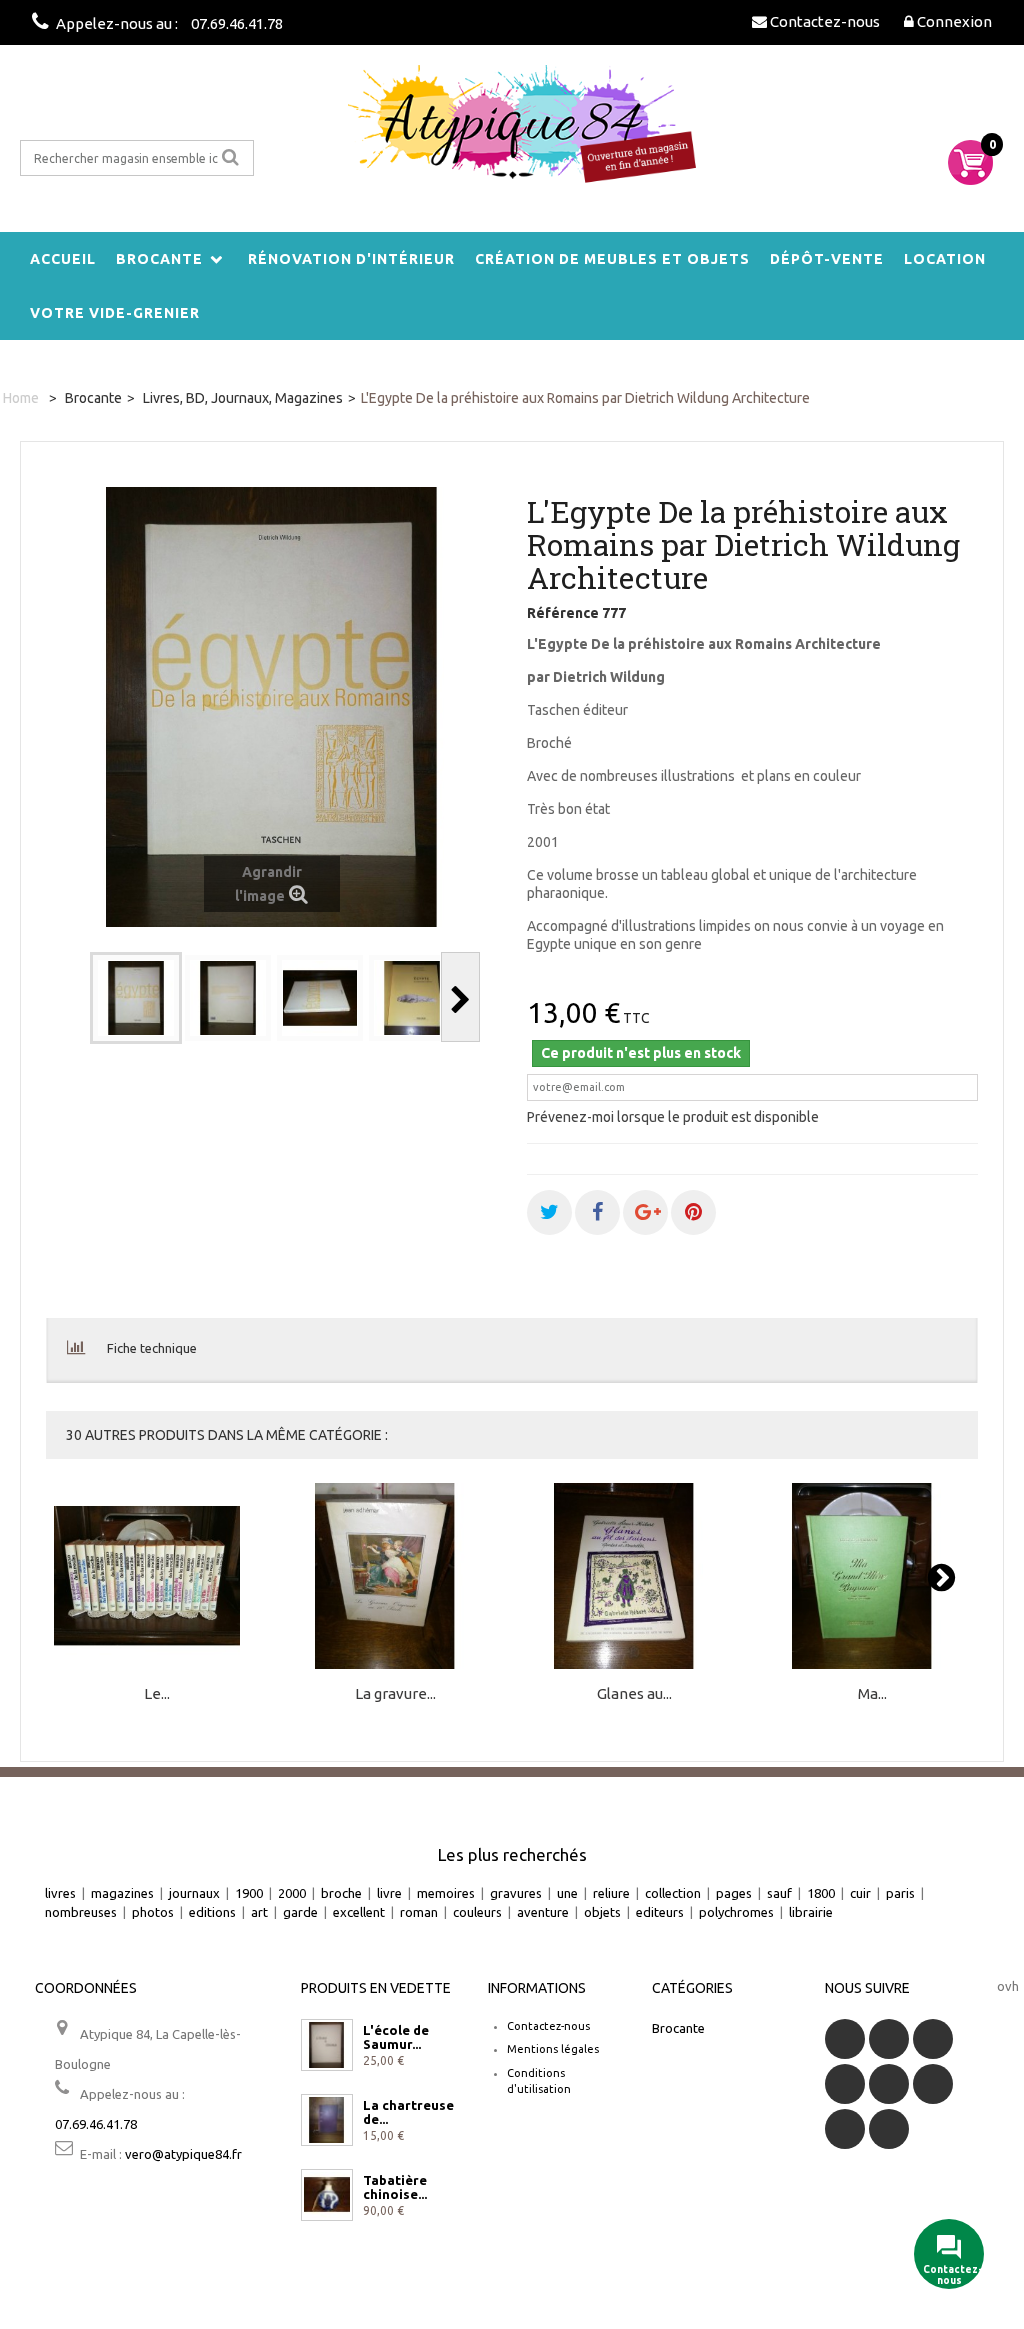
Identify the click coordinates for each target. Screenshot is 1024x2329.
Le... (157, 1694)
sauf (779, 1893)
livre (389, 1893)
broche (341, 1893)
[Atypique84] (512, 133)
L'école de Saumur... (396, 2037)
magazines (122, 1893)
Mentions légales (553, 2049)
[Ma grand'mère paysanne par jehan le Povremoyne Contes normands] (873, 1576)
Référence (563, 613)
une (567, 1893)
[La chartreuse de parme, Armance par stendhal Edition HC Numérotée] (327, 2120)
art (259, 1912)
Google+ (889, 2084)
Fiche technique (152, 1348)
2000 (292, 1893)
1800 (821, 1893)
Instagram (889, 2129)
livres (60, 1893)
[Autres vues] (70, 997)
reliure (611, 1893)
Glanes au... (634, 1694)
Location (945, 259)
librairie (811, 1912)
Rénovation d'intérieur (351, 259)
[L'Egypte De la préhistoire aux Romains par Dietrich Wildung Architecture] (136, 998)
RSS (933, 2039)
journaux (194, 1893)
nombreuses (81, 1912)
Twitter (889, 2039)
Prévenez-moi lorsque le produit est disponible (673, 1117)
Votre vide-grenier (115, 313)
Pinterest (933, 2084)
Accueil (63, 259)
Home (21, 398)
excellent (359, 1912)
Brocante (159, 259)
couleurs (477, 1912)
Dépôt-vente (827, 259)
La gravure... (395, 1694)
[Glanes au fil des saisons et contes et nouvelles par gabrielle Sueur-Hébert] (634, 1576)
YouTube (845, 2084)
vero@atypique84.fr (183, 2154)
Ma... (872, 1694)
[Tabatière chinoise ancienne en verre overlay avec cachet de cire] (327, 2195)
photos (153, 1912)
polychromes (736, 1912)
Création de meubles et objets (612, 259)
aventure (543, 1912)
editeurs (660, 1912)
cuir (860, 1893)
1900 (249, 1893)
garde (300, 1912)
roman (419, 1912)
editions (212, 1912)
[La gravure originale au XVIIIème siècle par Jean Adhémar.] (396, 1576)
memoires (446, 1893)
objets (602, 1912)
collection (673, 1893)
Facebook (845, 2039)
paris (900, 1893)
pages (734, 1893)
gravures (516, 1893)
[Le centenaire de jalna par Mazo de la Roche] (157, 1576)
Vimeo (845, 2129)
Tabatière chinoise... (395, 2187)
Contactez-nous (548, 2026)
